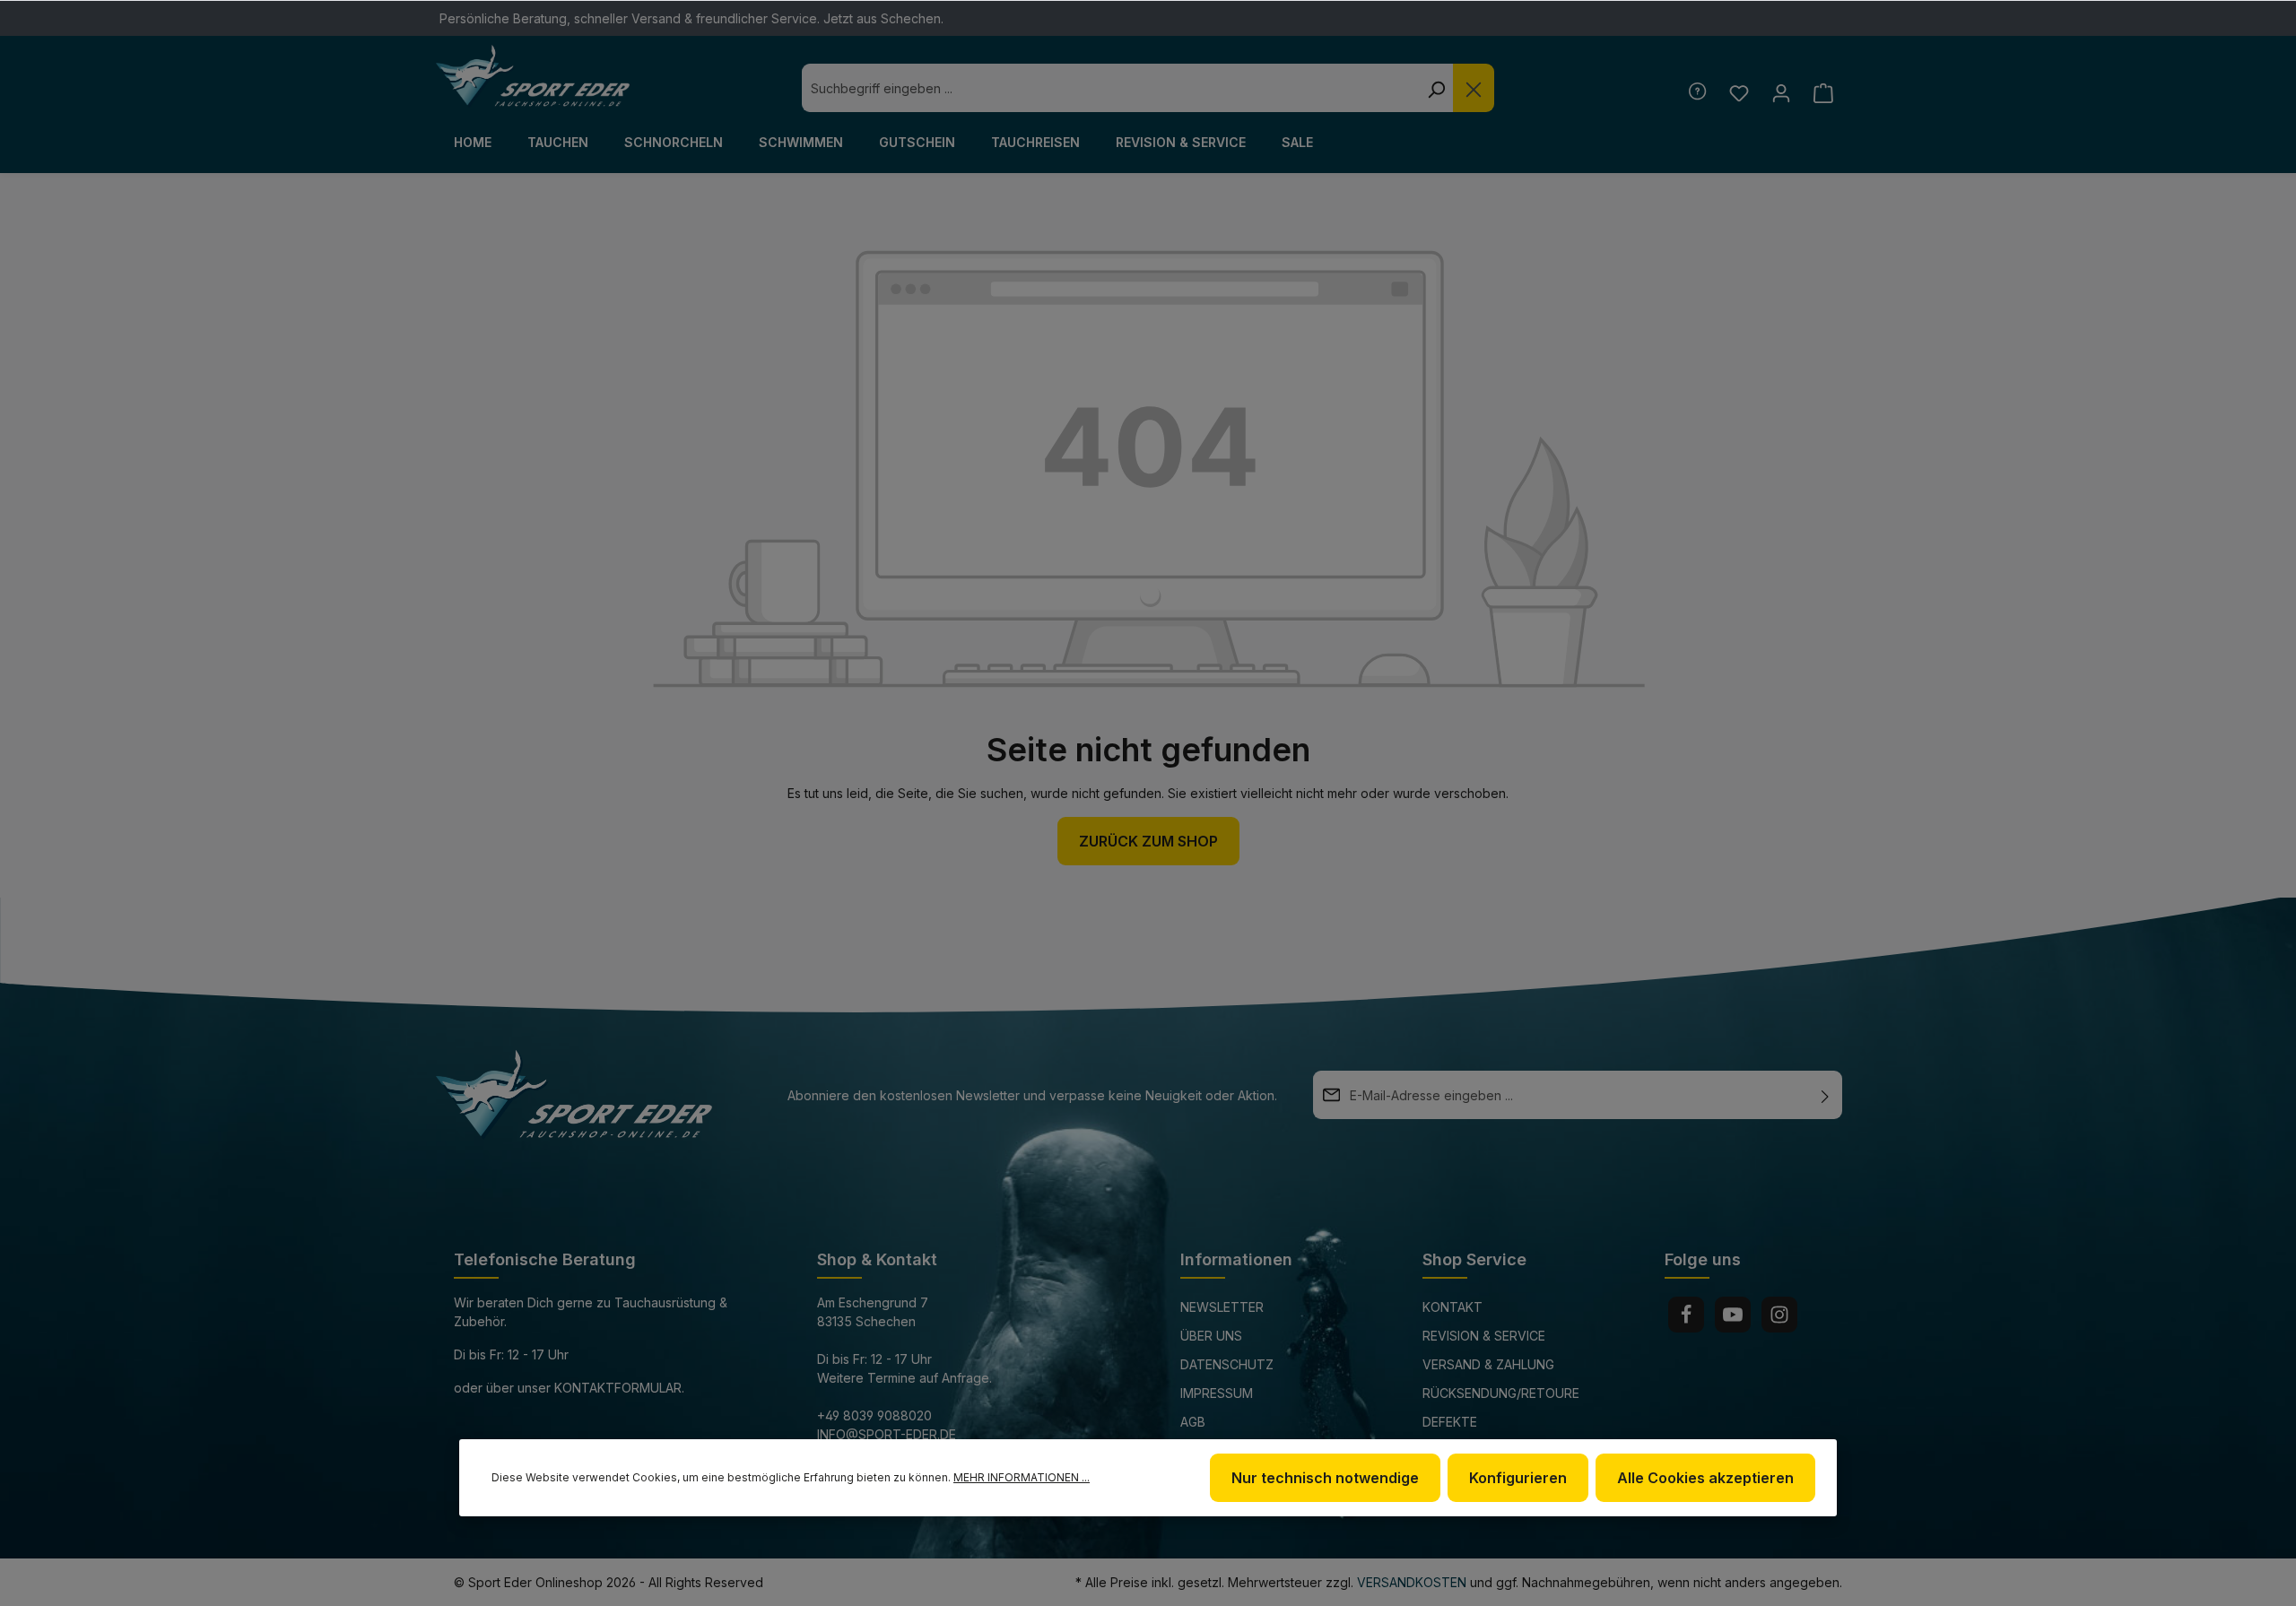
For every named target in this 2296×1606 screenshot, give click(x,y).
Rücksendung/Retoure (1501, 1393)
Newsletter (1222, 1307)
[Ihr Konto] (1781, 93)
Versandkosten (1412, 1582)
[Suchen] (1436, 88)
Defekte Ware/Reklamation (1485, 1434)
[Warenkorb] (1823, 93)
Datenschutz (1227, 1364)
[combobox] (1110, 88)
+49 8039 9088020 (874, 1415)
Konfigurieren (1518, 1478)
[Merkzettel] (1739, 93)
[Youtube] (1733, 1315)
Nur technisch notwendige (1325, 1478)
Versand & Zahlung (1488, 1364)
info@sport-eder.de (887, 1434)
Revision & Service (1484, 1336)
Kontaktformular (618, 1388)
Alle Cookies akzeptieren (1705, 1478)
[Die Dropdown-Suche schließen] (1474, 88)
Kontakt (1452, 1307)
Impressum (1217, 1393)
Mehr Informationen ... (1022, 1477)
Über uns (1211, 1336)
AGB (1193, 1422)
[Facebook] (1686, 1315)
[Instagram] (1779, 1315)
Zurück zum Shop (1148, 841)
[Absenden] (1825, 1095)
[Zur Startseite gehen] (533, 76)
